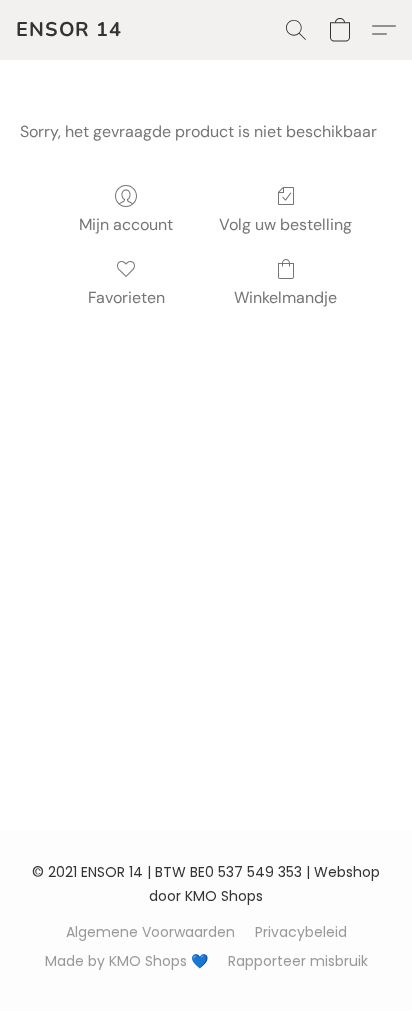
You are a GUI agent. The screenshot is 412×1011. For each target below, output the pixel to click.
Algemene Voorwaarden (150, 932)
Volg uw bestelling (285, 224)
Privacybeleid (301, 932)
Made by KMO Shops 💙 (126, 961)
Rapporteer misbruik (298, 961)
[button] (69, 30)
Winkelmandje (285, 297)
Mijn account (126, 224)
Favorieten (126, 297)
